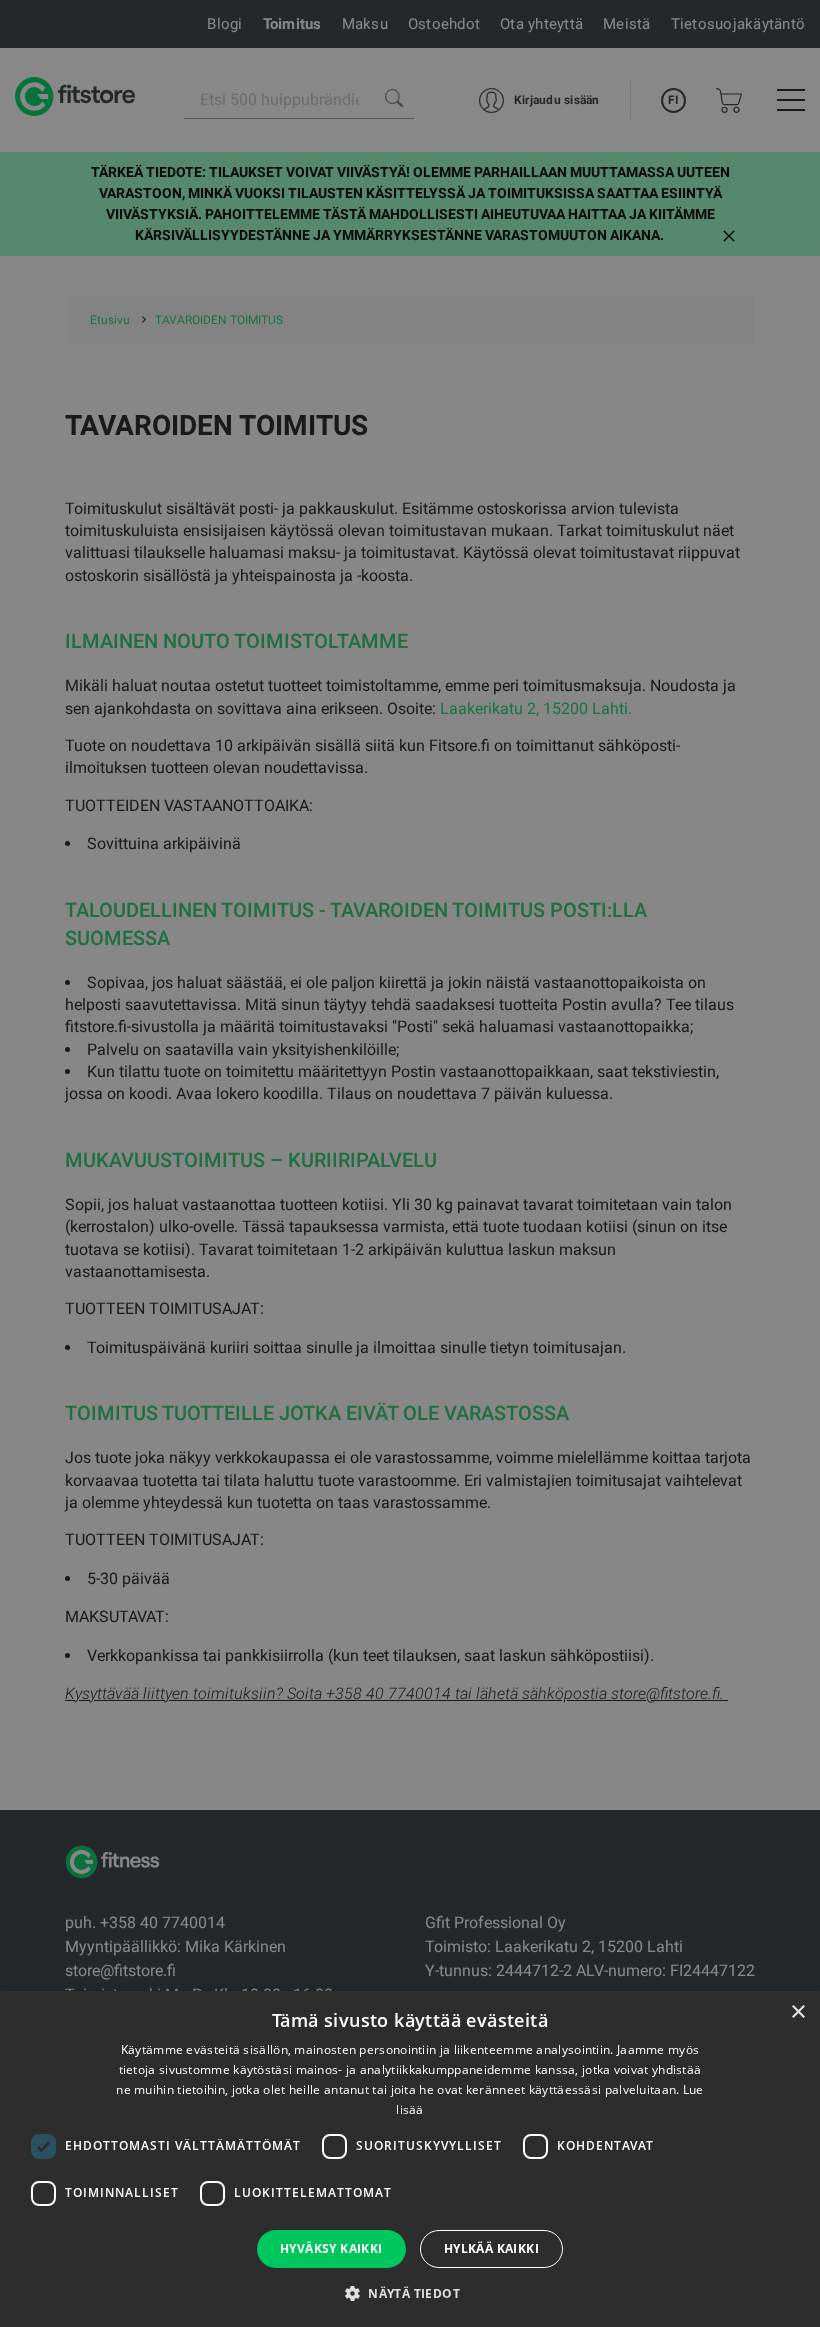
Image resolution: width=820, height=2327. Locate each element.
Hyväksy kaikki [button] (331, 2248)
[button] (410, 2293)
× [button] (797, 2012)
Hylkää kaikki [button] (491, 2248)
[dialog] (410, 1163)
